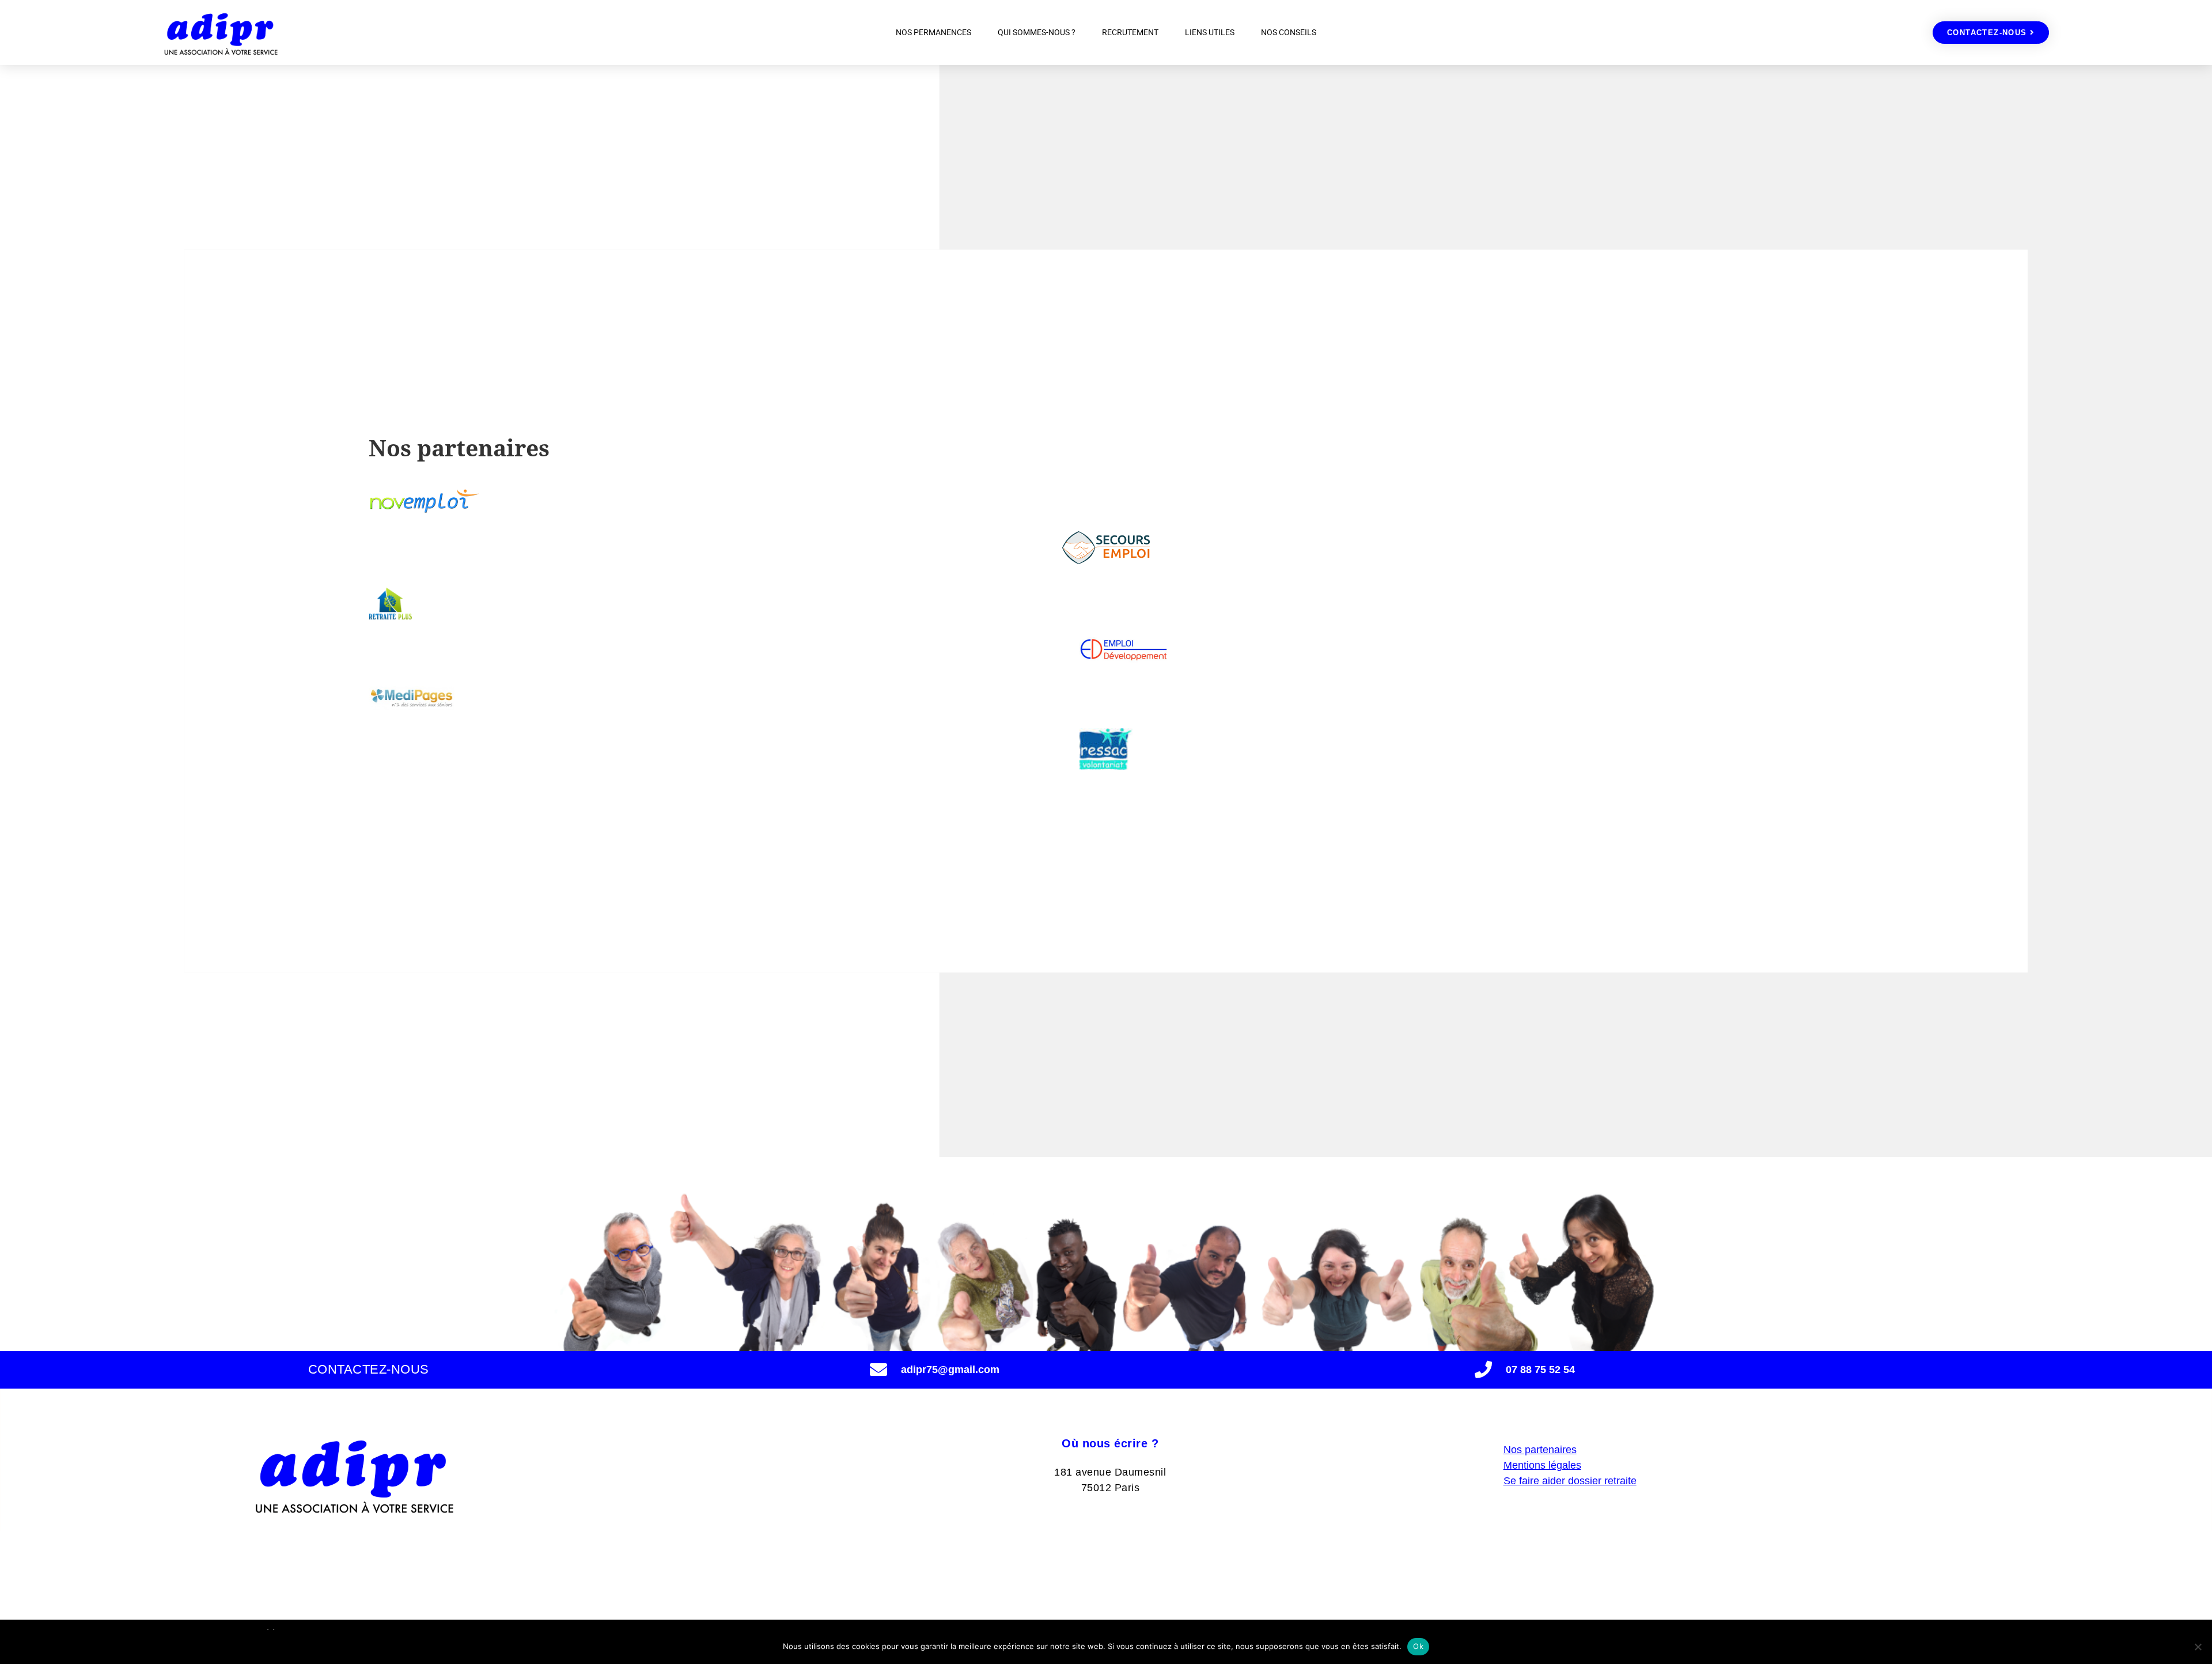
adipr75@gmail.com (950, 1370)
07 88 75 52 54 (1540, 1370)
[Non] (2198, 1647)
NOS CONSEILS (1289, 32)
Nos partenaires (1540, 1450)
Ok (1418, 1646)
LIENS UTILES (1210, 32)
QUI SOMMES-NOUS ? (1037, 32)
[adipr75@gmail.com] (878, 1370)
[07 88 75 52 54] (1483, 1370)
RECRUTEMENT (1130, 32)
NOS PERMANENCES (933, 32)
